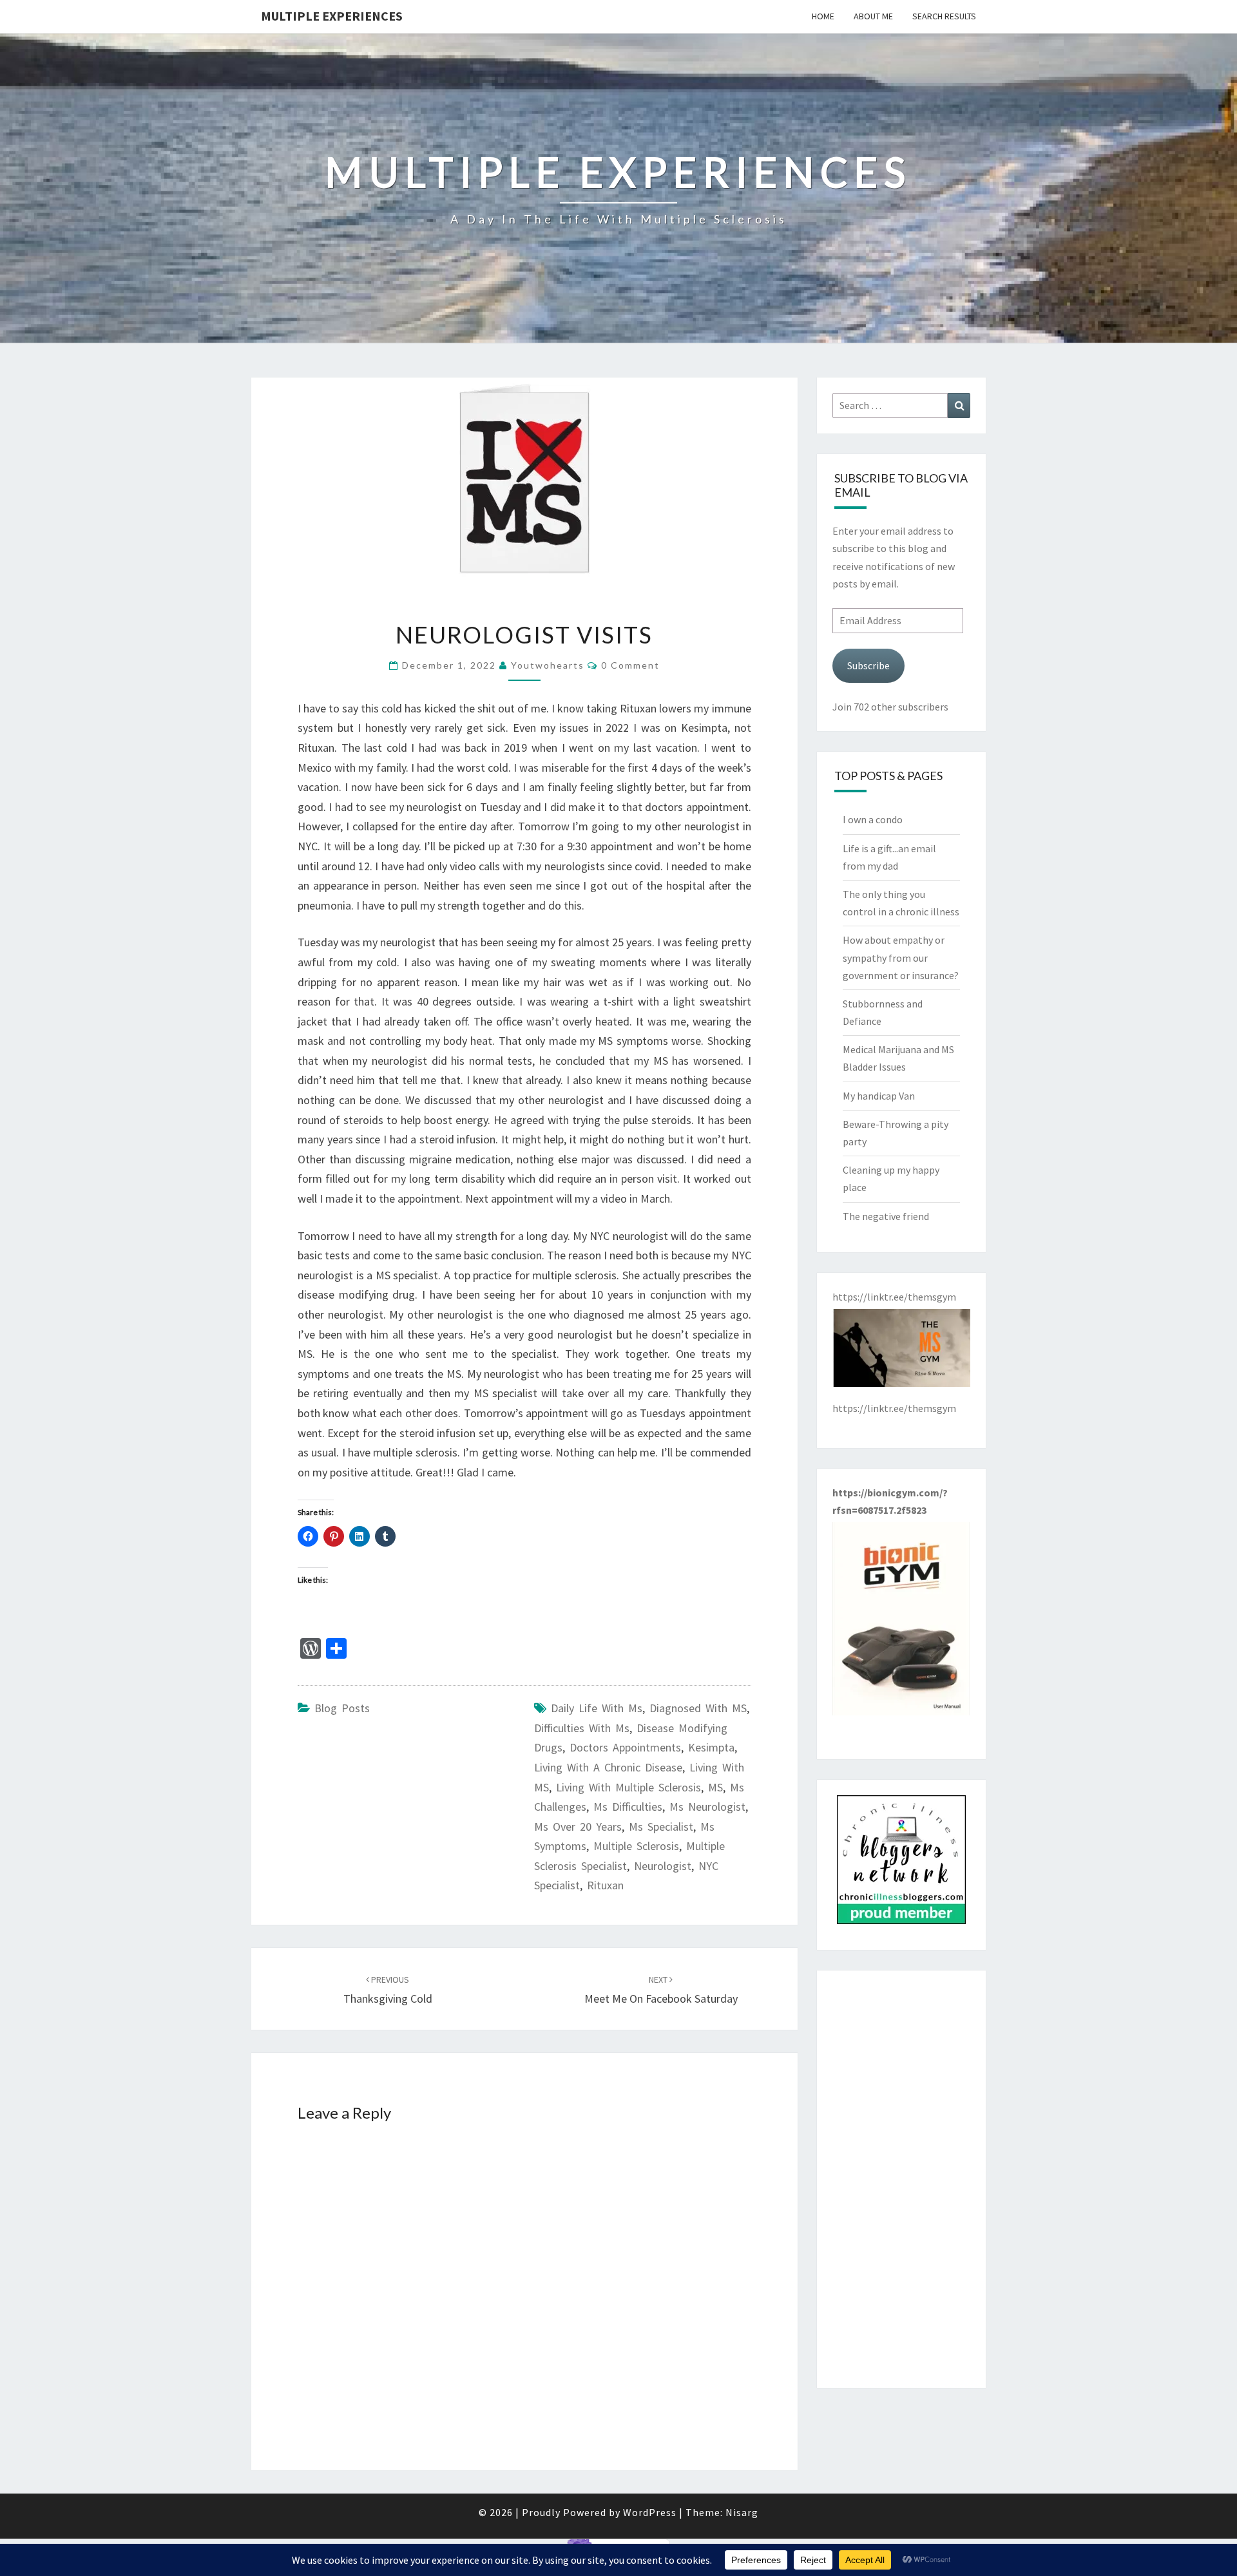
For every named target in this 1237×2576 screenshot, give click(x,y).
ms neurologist (707, 1807)
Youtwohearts (548, 665)
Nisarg (742, 2512)
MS (715, 1787)
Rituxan (605, 1885)
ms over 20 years (578, 1827)
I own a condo (873, 819)
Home (823, 16)
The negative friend (886, 1216)
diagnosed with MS (698, 1708)
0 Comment (630, 665)
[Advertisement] (902, 2179)
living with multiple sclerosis (628, 1787)
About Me (873, 16)
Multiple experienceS (332, 16)
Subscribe (868, 665)
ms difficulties (628, 1807)
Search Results (944, 16)
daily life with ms (597, 1708)
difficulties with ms (582, 1728)
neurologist (663, 1866)
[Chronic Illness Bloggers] (901, 1864)
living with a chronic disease (608, 1767)
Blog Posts (342, 1708)
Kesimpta (711, 1747)
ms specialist (661, 1827)
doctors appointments (625, 1747)
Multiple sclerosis (636, 1846)
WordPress (650, 2512)
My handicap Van (879, 1096)
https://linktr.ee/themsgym (894, 1408)
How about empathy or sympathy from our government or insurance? (901, 957)
